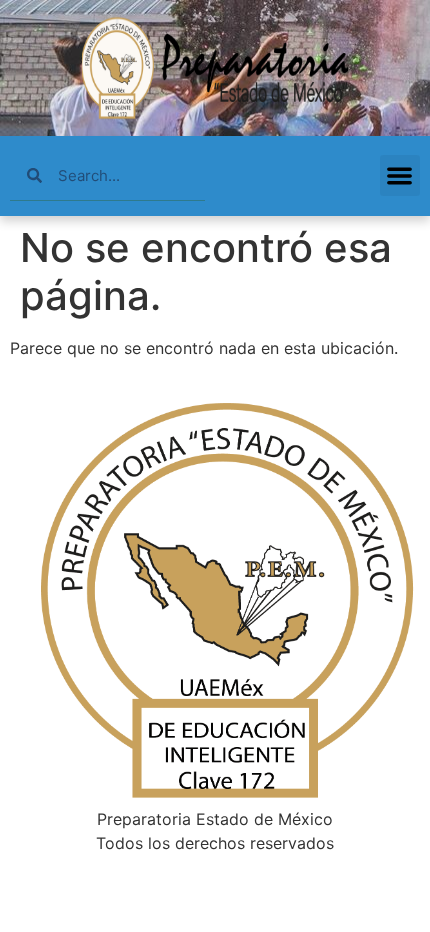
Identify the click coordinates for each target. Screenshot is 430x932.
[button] (400, 175)
